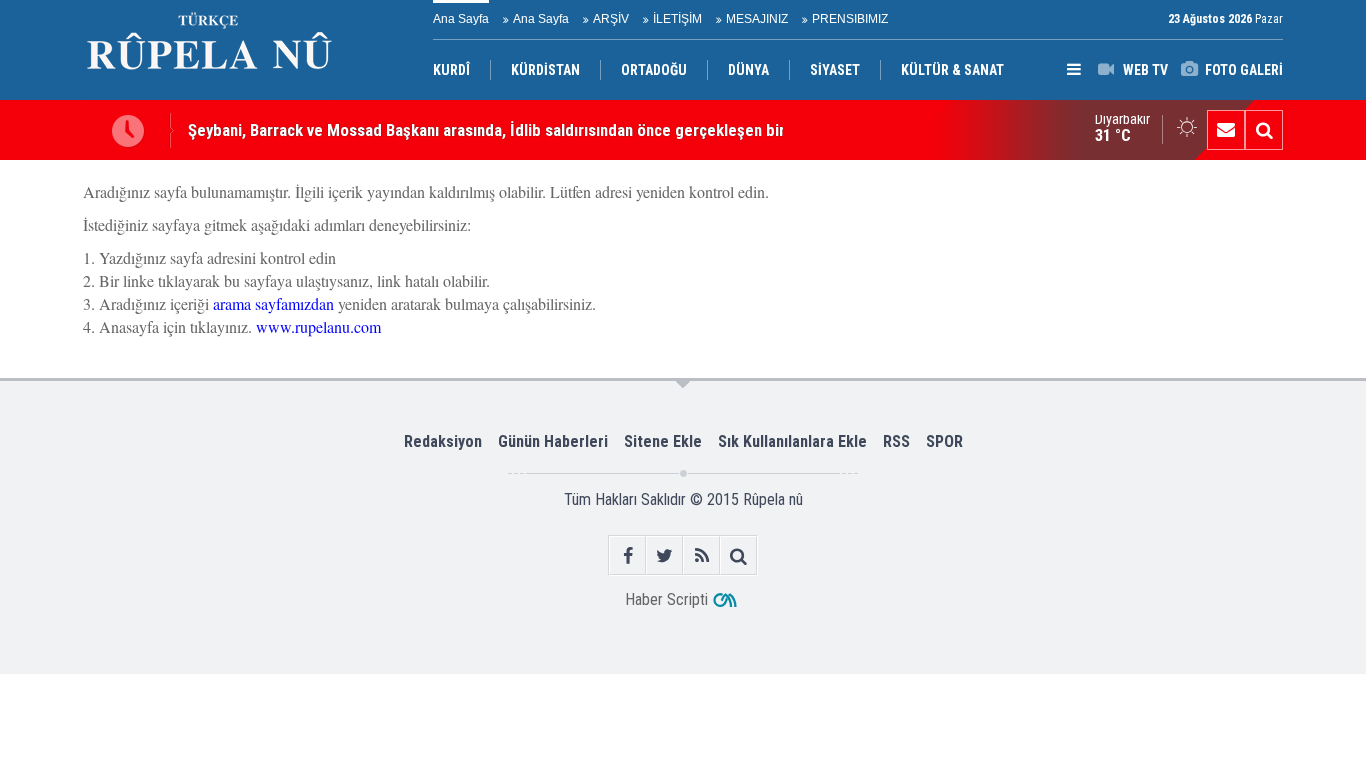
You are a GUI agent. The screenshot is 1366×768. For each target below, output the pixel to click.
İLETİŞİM (677, 19)
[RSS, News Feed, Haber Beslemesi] (701, 555)
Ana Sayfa (461, 19)
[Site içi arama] (1264, 130)
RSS (896, 441)
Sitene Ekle (663, 441)
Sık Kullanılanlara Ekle (792, 441)
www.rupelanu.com (318, 326)
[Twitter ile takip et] (664, 555)
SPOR (944, 441)
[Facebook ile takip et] (627, 555)
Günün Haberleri (553, 441)
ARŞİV (611, 19)
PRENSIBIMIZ (850, 19)
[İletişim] (1226, 130)
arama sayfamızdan (273, 303)
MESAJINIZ (757, 19)
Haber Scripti (666, 599)
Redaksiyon (443, 441)
